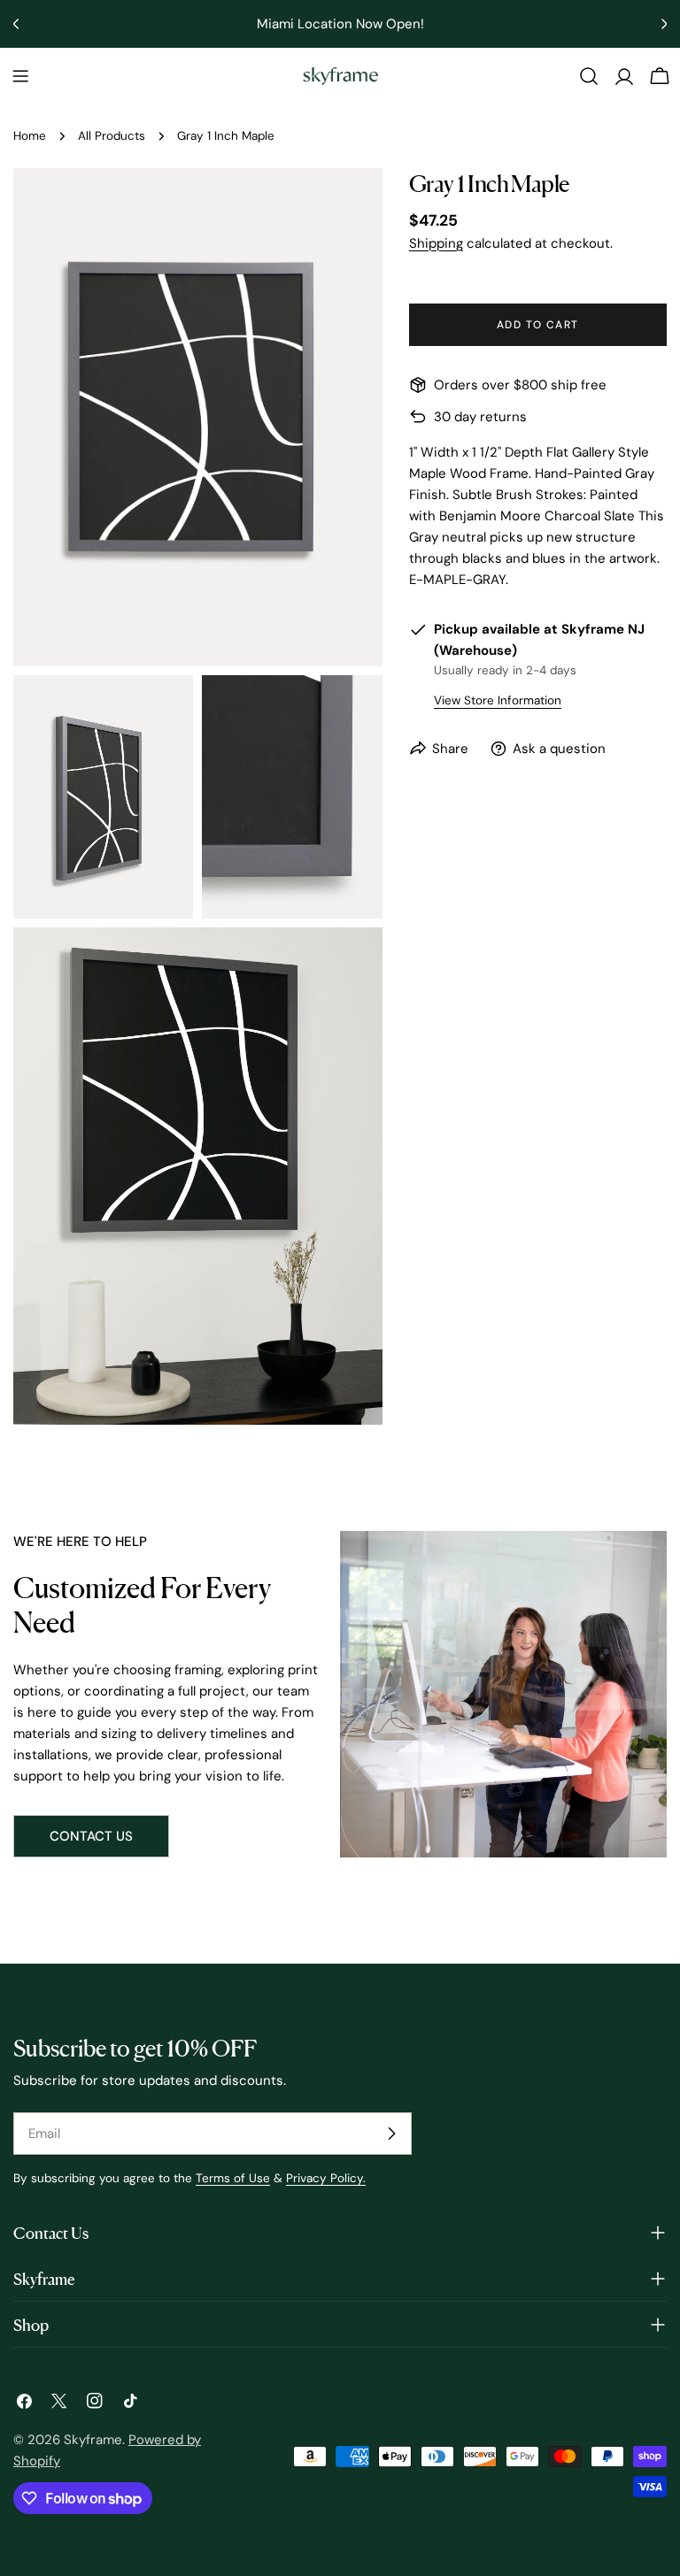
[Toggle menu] (20, 76)
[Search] (589, 76)
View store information (498, 700)
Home (30, 136)
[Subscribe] (391, 2134)
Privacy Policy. (326, 2178)
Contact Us (91, 1836)
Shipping (436, 243)
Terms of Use (233, 2178)
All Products (112, 136)
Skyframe (93, 2440)
